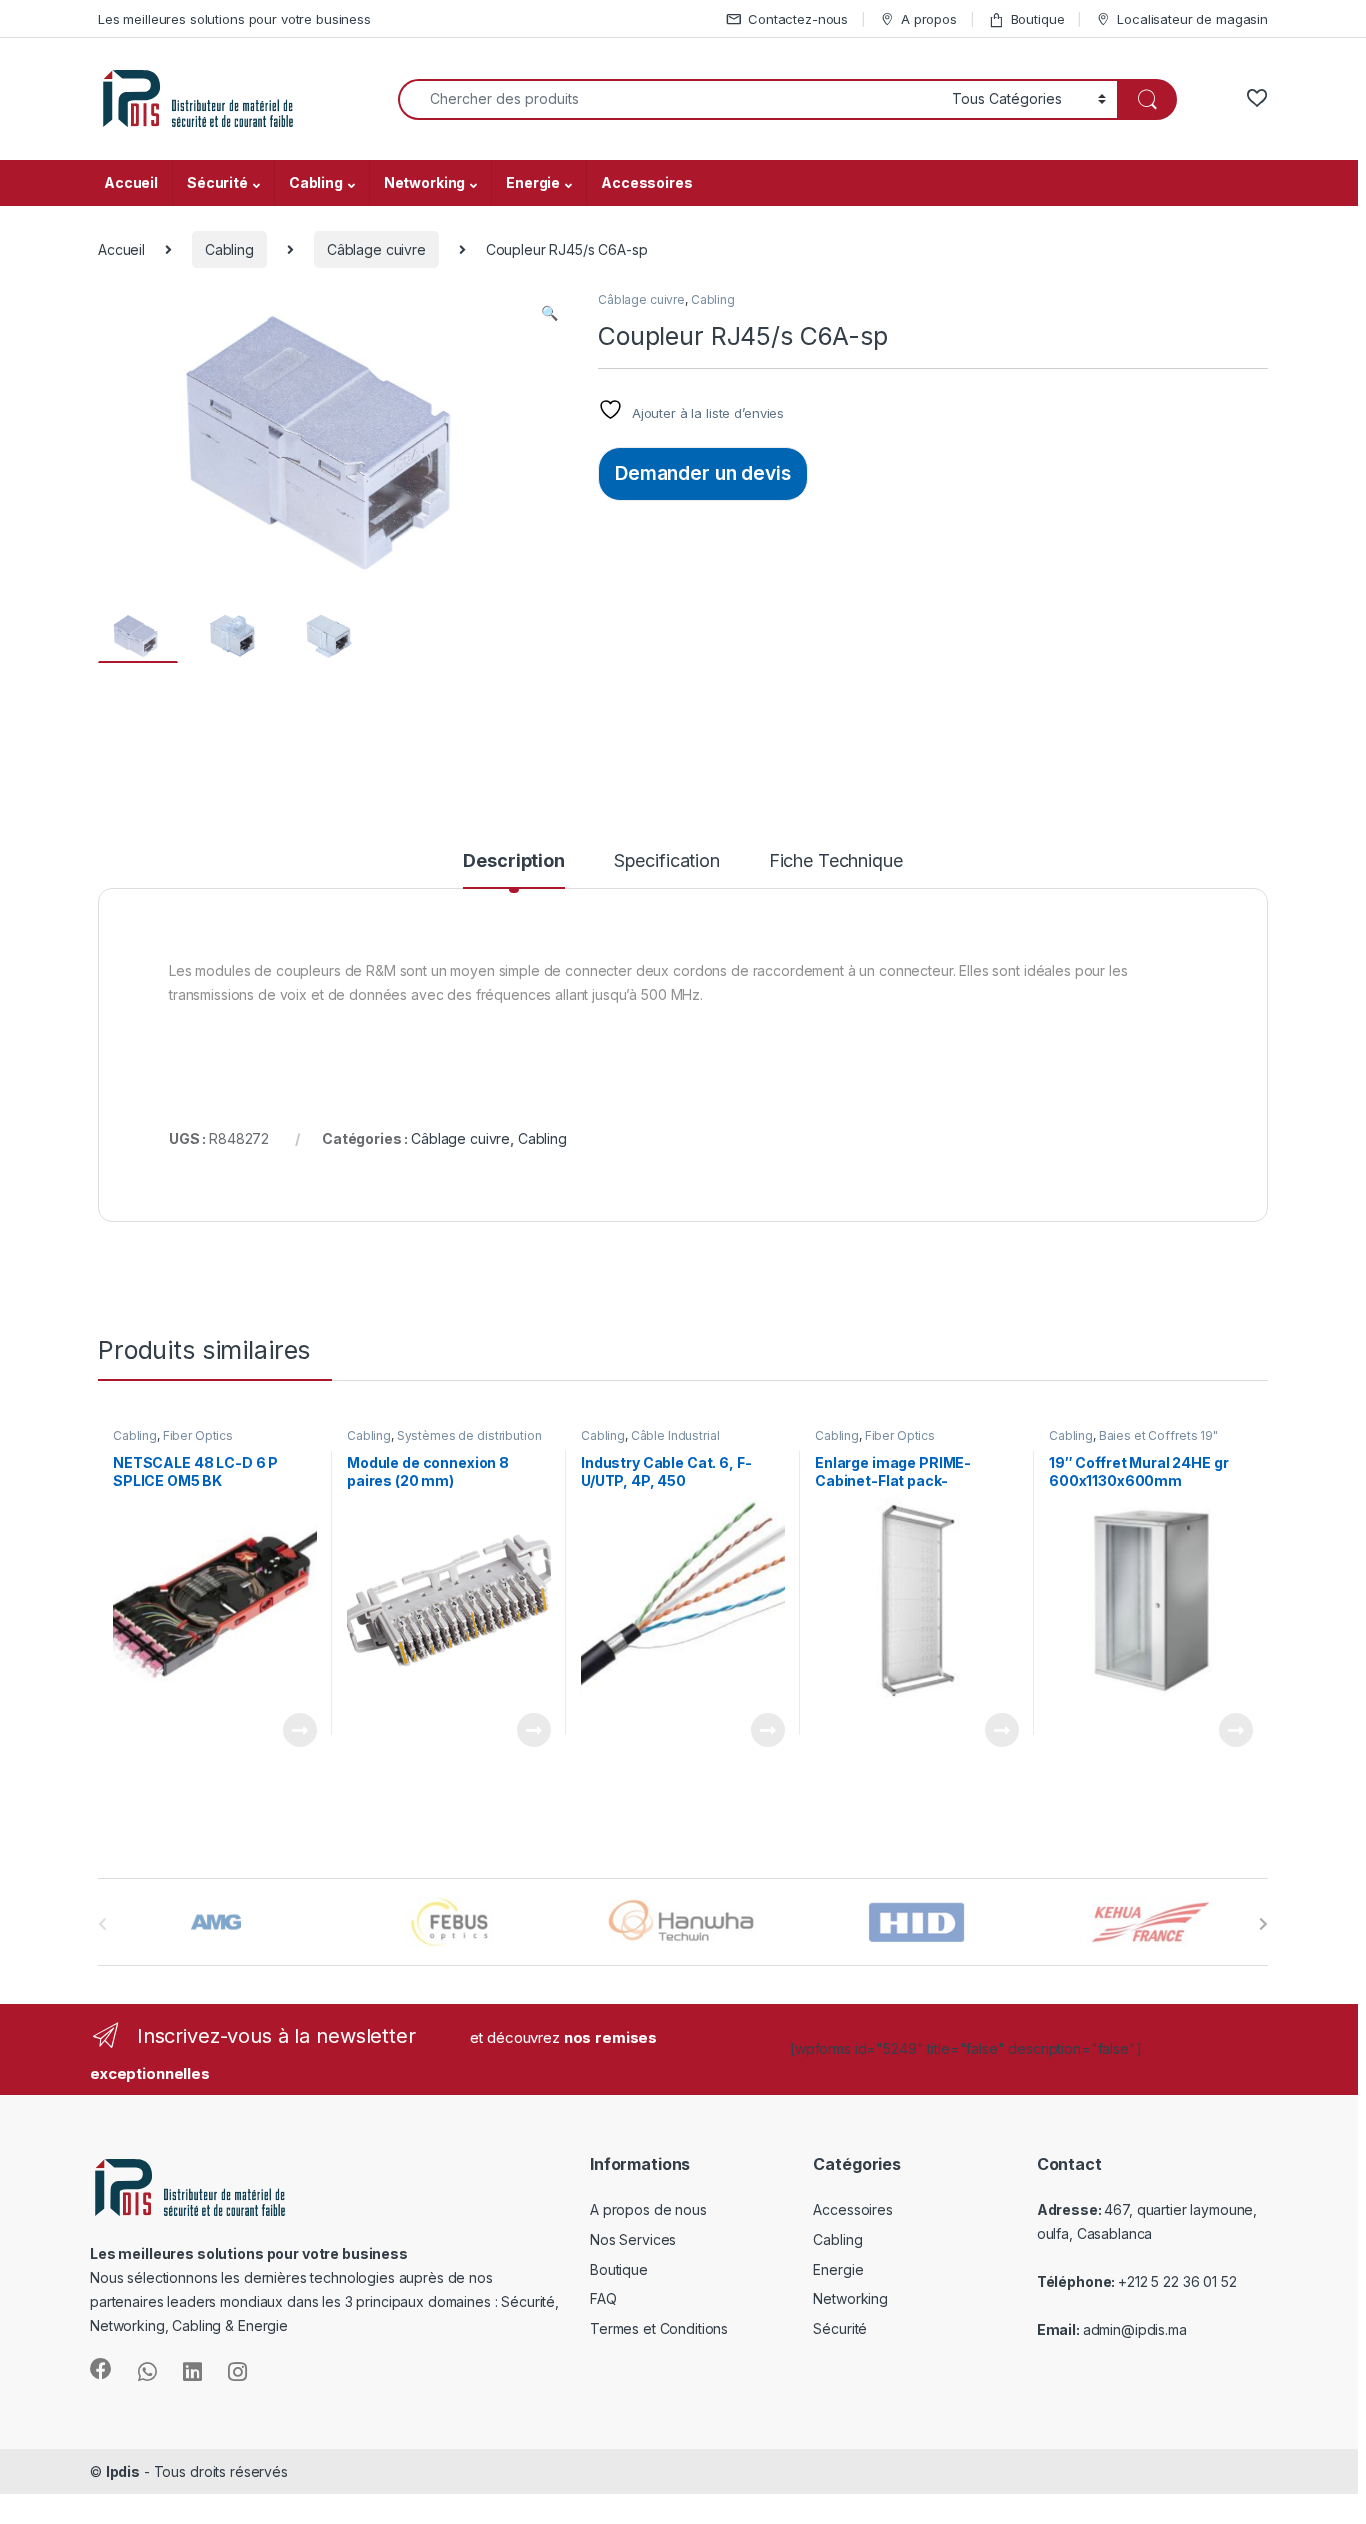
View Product (291, 1730)
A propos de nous (648, 2209)
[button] (549, 313)
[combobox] (669, 99)
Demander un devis (703, 473)
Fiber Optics (198, 1435)
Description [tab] (513, 861)
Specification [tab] (667, 861)
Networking (425, 182)
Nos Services (633, 2239)
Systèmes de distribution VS (444, 1442)
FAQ (603, 2298)
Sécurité (217, 182)
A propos (929, 19)
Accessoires (646, 182)
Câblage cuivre (376, 249)
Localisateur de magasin (1192, 19)
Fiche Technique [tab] (836, 861)
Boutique (1038, 19)
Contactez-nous (798, 19)
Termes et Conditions (659, 2328)
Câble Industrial (675, 1435)
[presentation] (1263, 1924)
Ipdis (123, 2471)
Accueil (131, 182)
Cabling (316, 182)
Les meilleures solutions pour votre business (234, 19)
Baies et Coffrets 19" (1158, 1435)
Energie (533, 182)
